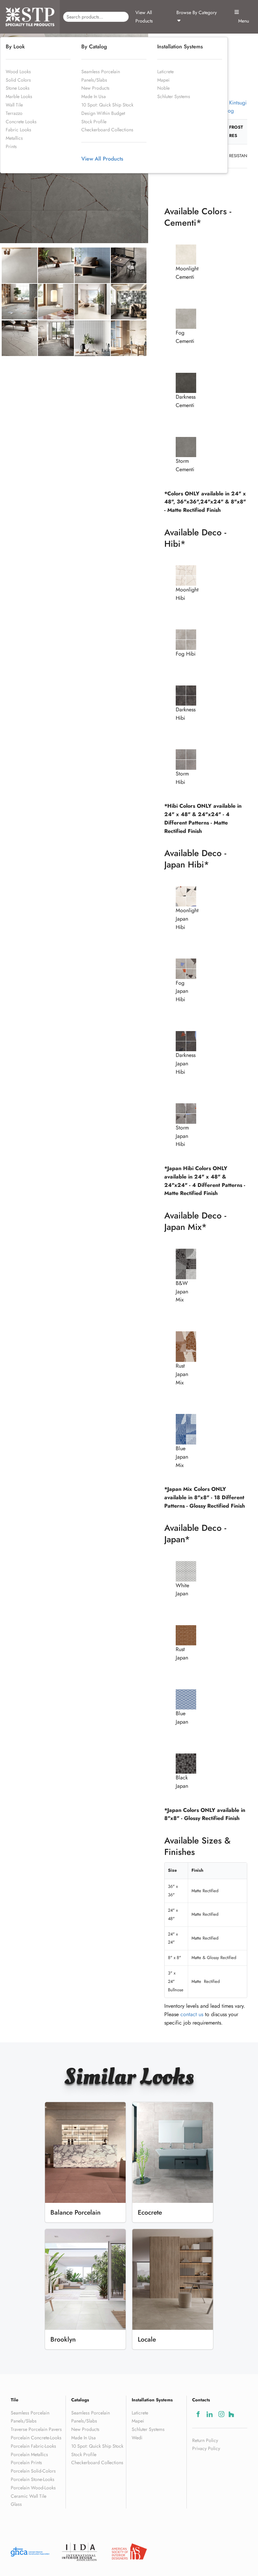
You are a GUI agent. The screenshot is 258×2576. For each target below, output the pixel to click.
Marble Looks (19, 96)
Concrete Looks (21, 122)
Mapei (163, 80)
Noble (163, 88)
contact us (192, 2014)
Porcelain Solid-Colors (33, 2471)
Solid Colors (18, 80)
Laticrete (165, 72)
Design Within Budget (103, 113)
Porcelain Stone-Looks (33, 2479)
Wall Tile (14, 105)
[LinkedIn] (209, 2414)
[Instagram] (221, 2414)
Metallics (14, 138)
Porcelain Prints (26, 2462)
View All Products (144, 17)
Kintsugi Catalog (231, 107)
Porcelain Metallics (29, 2454)
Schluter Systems (174, 96)
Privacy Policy (206, 2448)
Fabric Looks (18, 130)
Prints (11, 146)
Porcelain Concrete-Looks (36, 2438)
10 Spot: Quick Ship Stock (107, 105)
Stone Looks (18, 88)
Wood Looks (18, 72)
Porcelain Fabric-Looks (33, 2446)
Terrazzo (14, 113)
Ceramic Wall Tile (29, 2496)
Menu (242, 21)
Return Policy (205, 2440)
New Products (95, 88)
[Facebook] (198, 2414)
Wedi (137, 2438)
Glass (16, 2504)
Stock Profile (94, 122)
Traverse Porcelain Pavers (36, 2429)
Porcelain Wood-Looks (33, 2488)
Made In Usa (94, 96)
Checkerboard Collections (107, 130)
